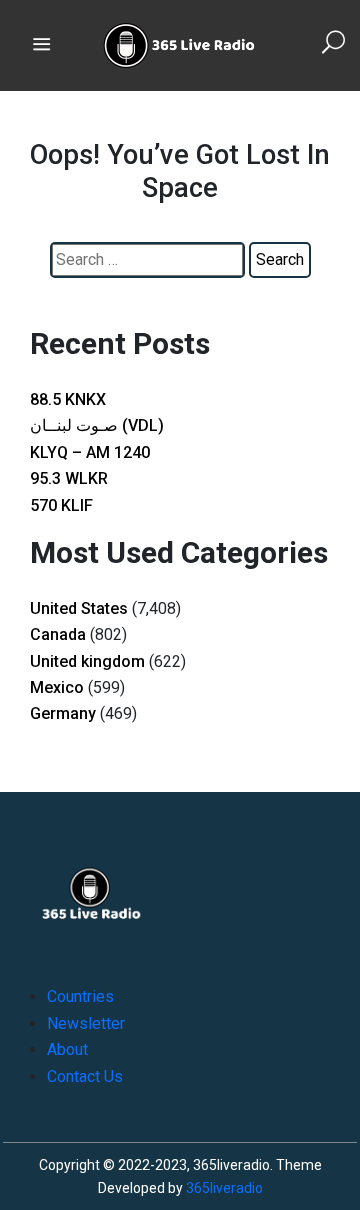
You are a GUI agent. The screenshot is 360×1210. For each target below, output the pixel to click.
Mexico (57, 687)
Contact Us (85, 1076)
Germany (63, 713)
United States (79, 608)
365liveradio (224, 1188)
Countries (80, 996)
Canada (58, 634)
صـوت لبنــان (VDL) (97, 425)
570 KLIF (61, 505)
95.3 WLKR (69, 478)
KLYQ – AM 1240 (90, 452)
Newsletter (86, 1023)
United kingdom (87, 661)
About (67, 1049)
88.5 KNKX (68, 399)
